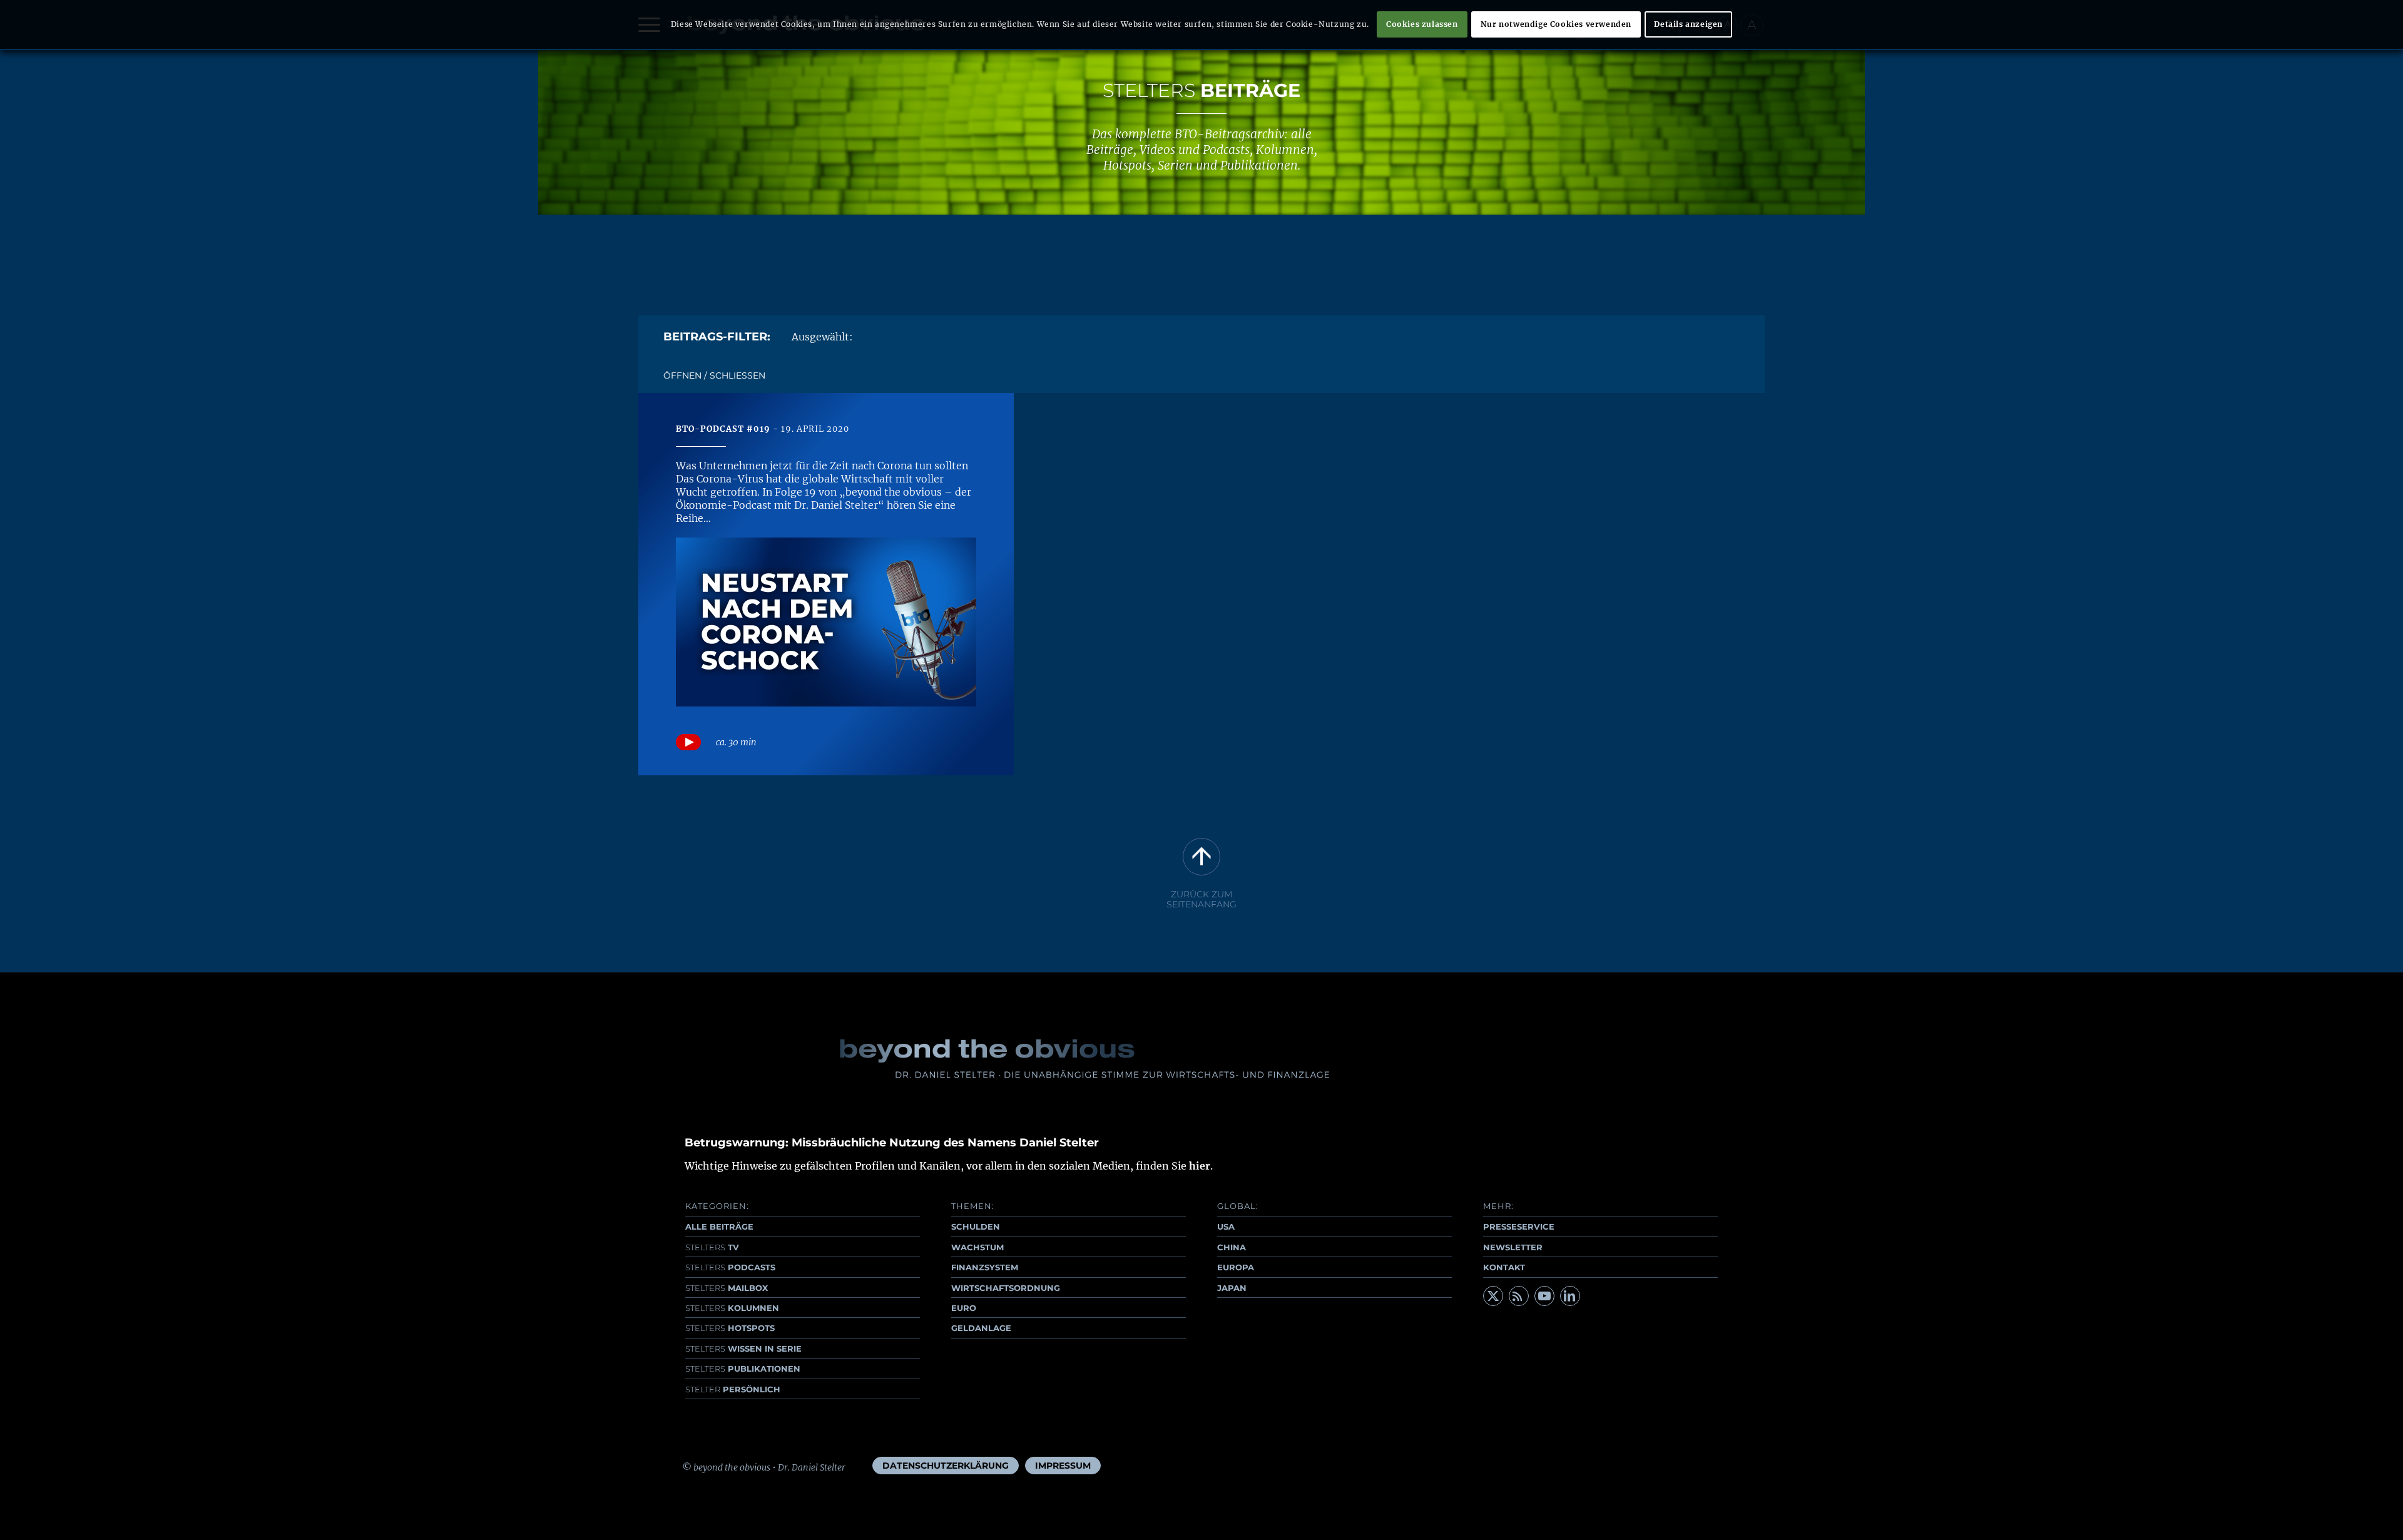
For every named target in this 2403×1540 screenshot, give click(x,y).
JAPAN (1232, 1288)
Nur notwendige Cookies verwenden (1556, 24)
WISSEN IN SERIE (743, 1349)
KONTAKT (1504, 1267)
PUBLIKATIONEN (743, 1369)
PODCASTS (730, 1267)
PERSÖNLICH (733, 1389)
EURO (964, 1308)
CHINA (1232, 1247)
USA (1226, 1226)
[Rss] (1519, 1296)
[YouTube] (1544, 1296)
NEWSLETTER (1513, 1247)
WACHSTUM (977, 1247)
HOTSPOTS (730, 1328)
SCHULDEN (976, 1226)
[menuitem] (946, 1466)
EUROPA (1236, 1267)
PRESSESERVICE (1519, 1226)
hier (1200, 1166)
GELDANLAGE (981, 1328)
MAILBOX (727, 1288)
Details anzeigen (1688, 24)
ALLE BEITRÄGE (719, 1226)
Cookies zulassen (1422, 24)
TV (712, 1247)
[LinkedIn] (1570, 1296)
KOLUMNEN (732, 1308)
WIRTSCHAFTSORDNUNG (1006, 1288)
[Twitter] (1493, 1296)
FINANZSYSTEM (985, 1267)
